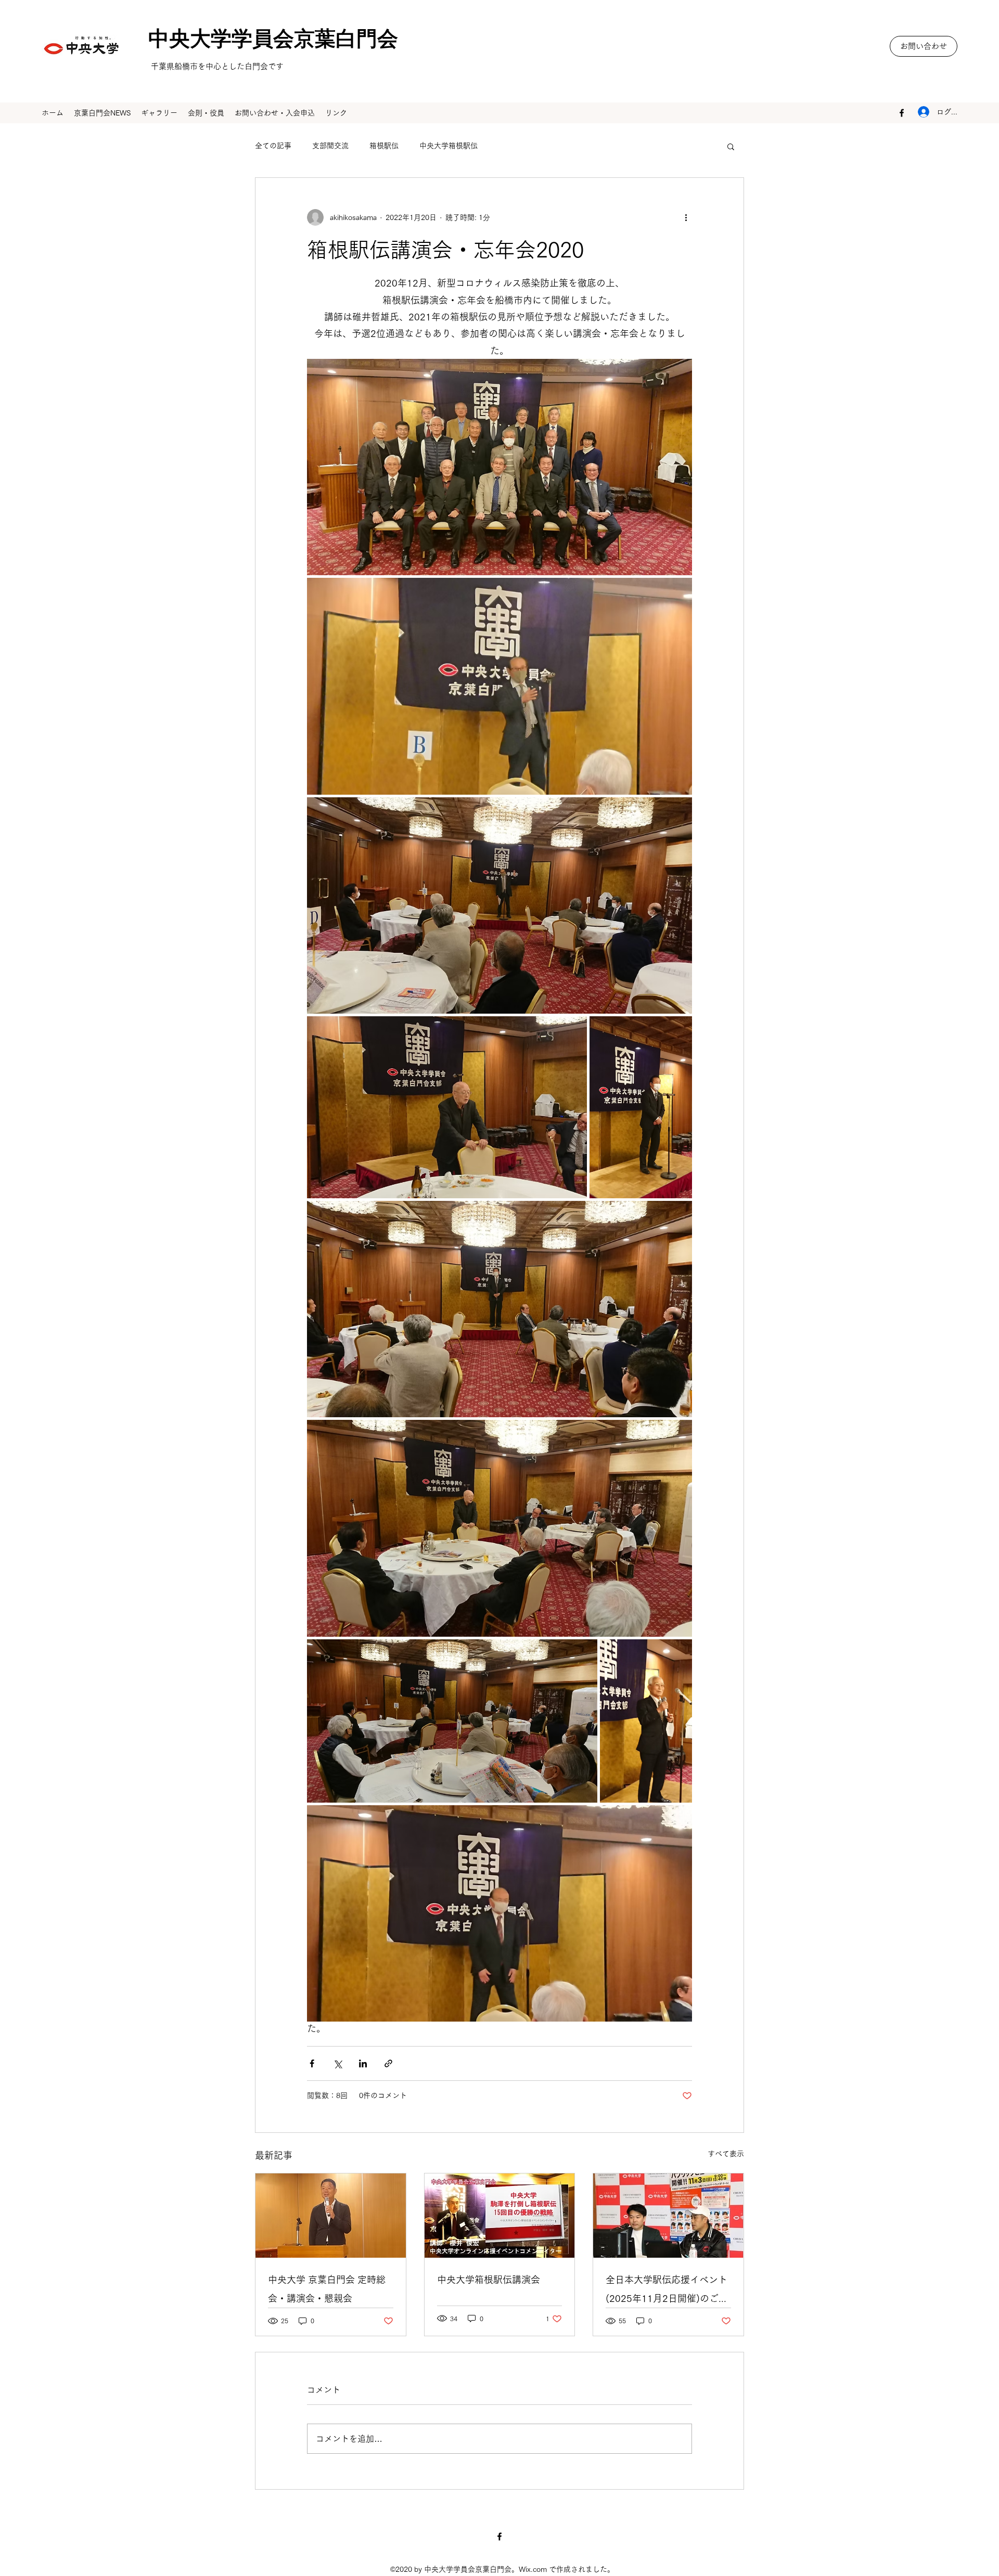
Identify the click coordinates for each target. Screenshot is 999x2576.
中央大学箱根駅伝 (449, 146)
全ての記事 (273, 146)
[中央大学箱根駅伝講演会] (500, 2216)
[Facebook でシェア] (312, 2063)
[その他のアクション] (686, 217)
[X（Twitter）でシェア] (337, 2063)
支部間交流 (330, 146)
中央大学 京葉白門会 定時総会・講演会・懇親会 (327, 2289)
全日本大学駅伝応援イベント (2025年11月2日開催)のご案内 (667, 2291)
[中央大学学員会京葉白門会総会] (331, 2216)
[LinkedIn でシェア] (363, 2063)
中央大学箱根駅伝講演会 (489, 2280)
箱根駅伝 (384, 146)
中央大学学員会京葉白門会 (263, 42)
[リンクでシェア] (388, 2063)
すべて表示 (726, 2154)
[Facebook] (902, 113)
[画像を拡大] (499, 467)
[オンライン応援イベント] (668, 2216)
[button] (924, 46)
